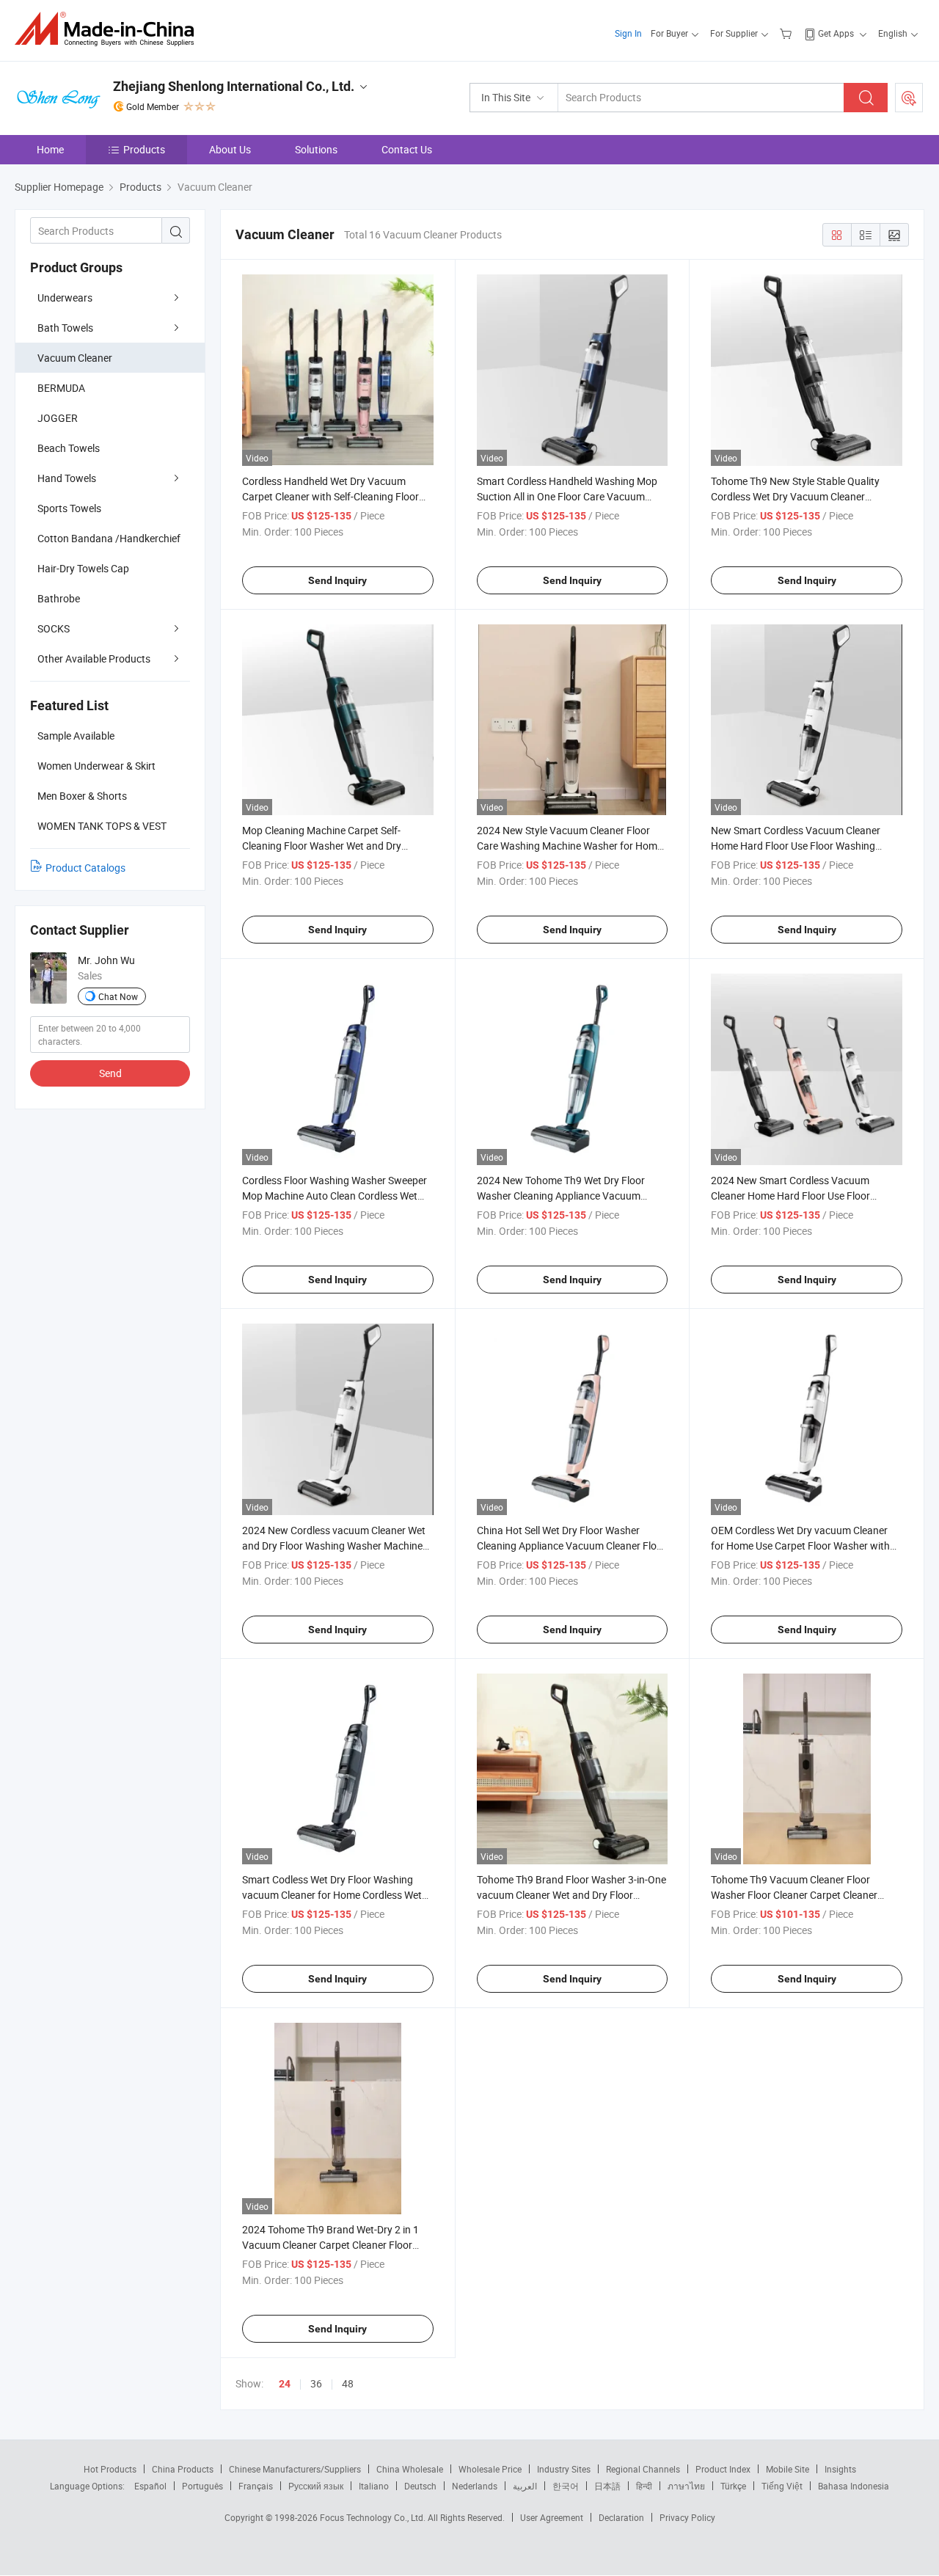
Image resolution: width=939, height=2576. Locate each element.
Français (256, 2486)
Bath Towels (65, 328)
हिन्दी (644, 2486)
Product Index (723, 2469)
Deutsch (420, 2486)
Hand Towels (67, 478)
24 (285, 2384)
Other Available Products (94, 658)
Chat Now (118, 996)
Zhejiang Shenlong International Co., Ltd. (234, 86)
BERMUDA (61, 388)
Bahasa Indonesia (854, 2486)
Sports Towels (69, 508)
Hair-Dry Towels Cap (83, 568)
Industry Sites (564, 2469)
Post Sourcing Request (909, 98)
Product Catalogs (85, 868)
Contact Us (407, 149)
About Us (230, 149)
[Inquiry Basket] (788, 33)
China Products (183, 2469)
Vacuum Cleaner (75, 358)
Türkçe (733, 2486)
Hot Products (110, 2469)
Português (202, 2486)
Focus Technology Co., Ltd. (374, 2517)
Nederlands (475, 2486)
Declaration (621, 2517)
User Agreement (552, 2517)
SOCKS (54, 628)
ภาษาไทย (686, 2486)
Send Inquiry (337, 580)
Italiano (374, 2486)
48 (348, 2383)
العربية (525, 2486)
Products (144, 149)
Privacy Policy (687, 2517)
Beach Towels (69, 448)
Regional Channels (643, 2469)
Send (110, 1073)
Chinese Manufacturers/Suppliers (295, 2469)
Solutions (316, 149)
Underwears (65, 298)
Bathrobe (59, 598)
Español (150, 2486)
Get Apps (836, 33)
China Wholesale (410, 2469)
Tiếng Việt (782, 2486)
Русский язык (316, 2486)
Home (50, 149)
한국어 (566, 2486)
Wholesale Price (490, 2469)
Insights (840, 2469)
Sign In (628, 33)
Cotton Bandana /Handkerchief (109, 538)
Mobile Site (788, 2469)
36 (316, 2383)
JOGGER (58, 418)
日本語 (607, 2486)
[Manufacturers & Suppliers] (109, 29)
